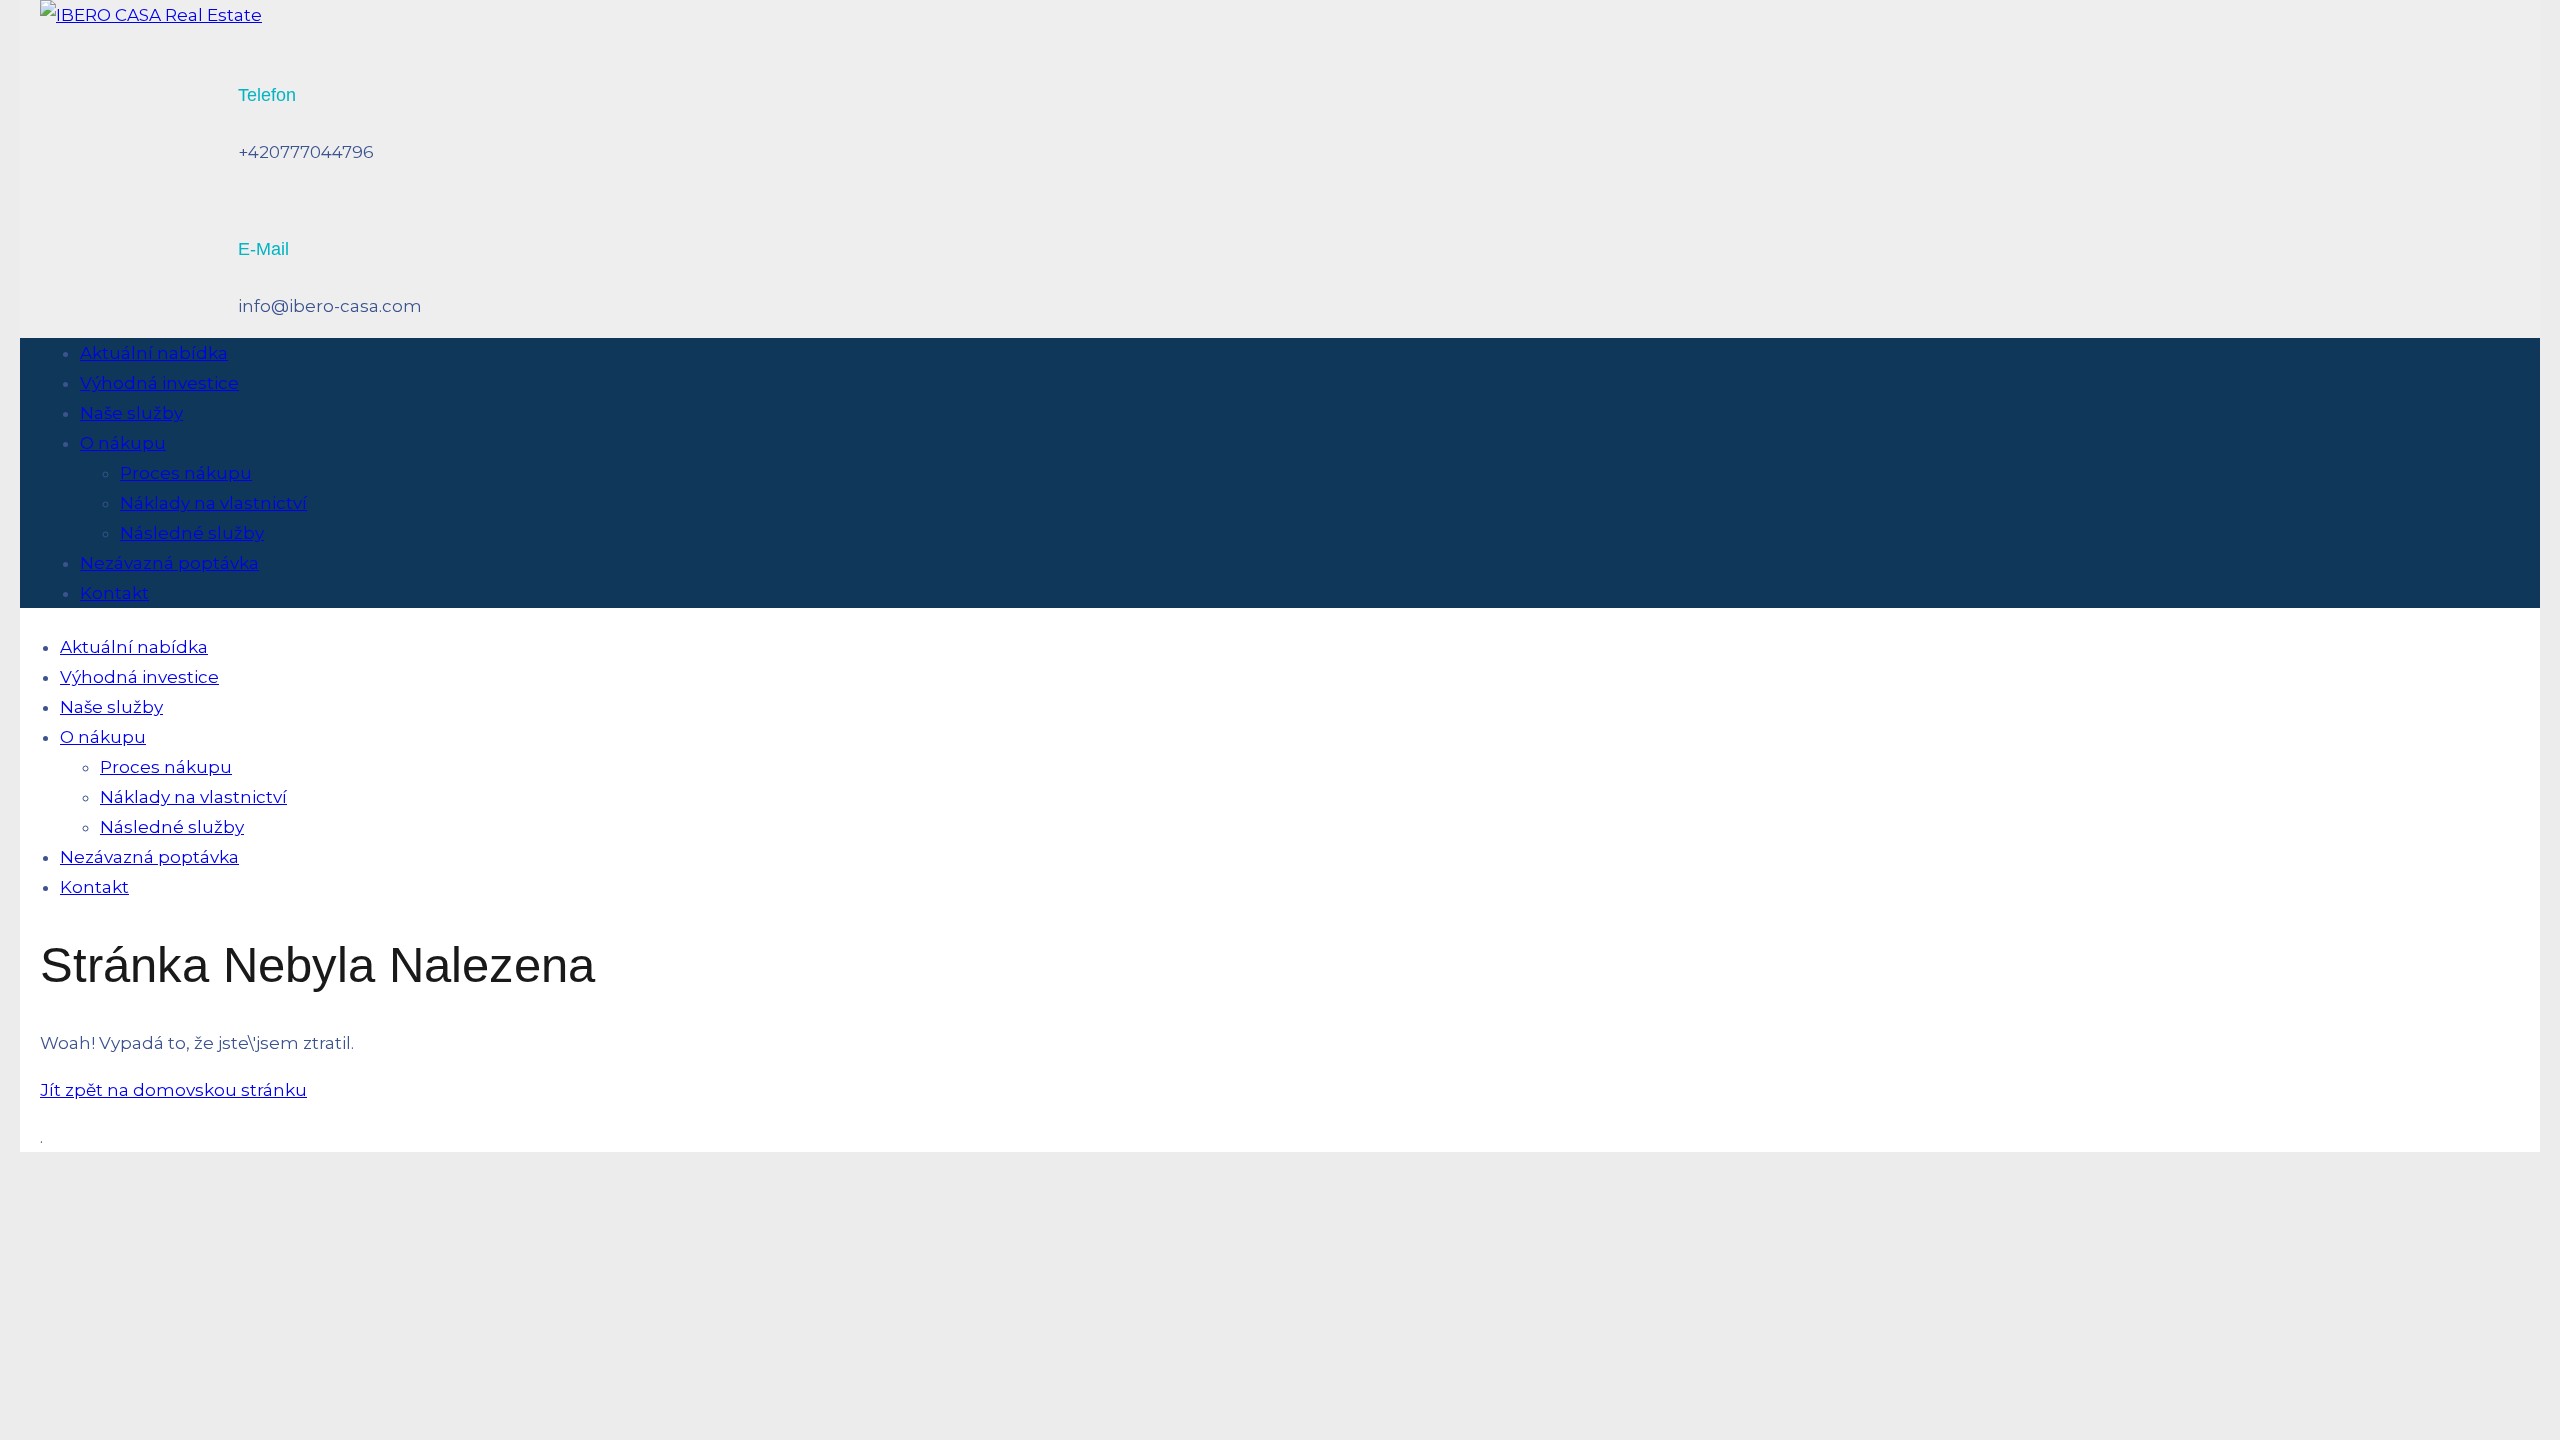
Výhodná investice (159, 383)
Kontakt (114, 593)
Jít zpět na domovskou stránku (173, 1090)
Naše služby (131, 413)
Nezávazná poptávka (169, 563)
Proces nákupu (186, 473)
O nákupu (123, 443)
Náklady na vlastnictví (213, 503)
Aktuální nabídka (154, 353)
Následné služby (192, 533)
